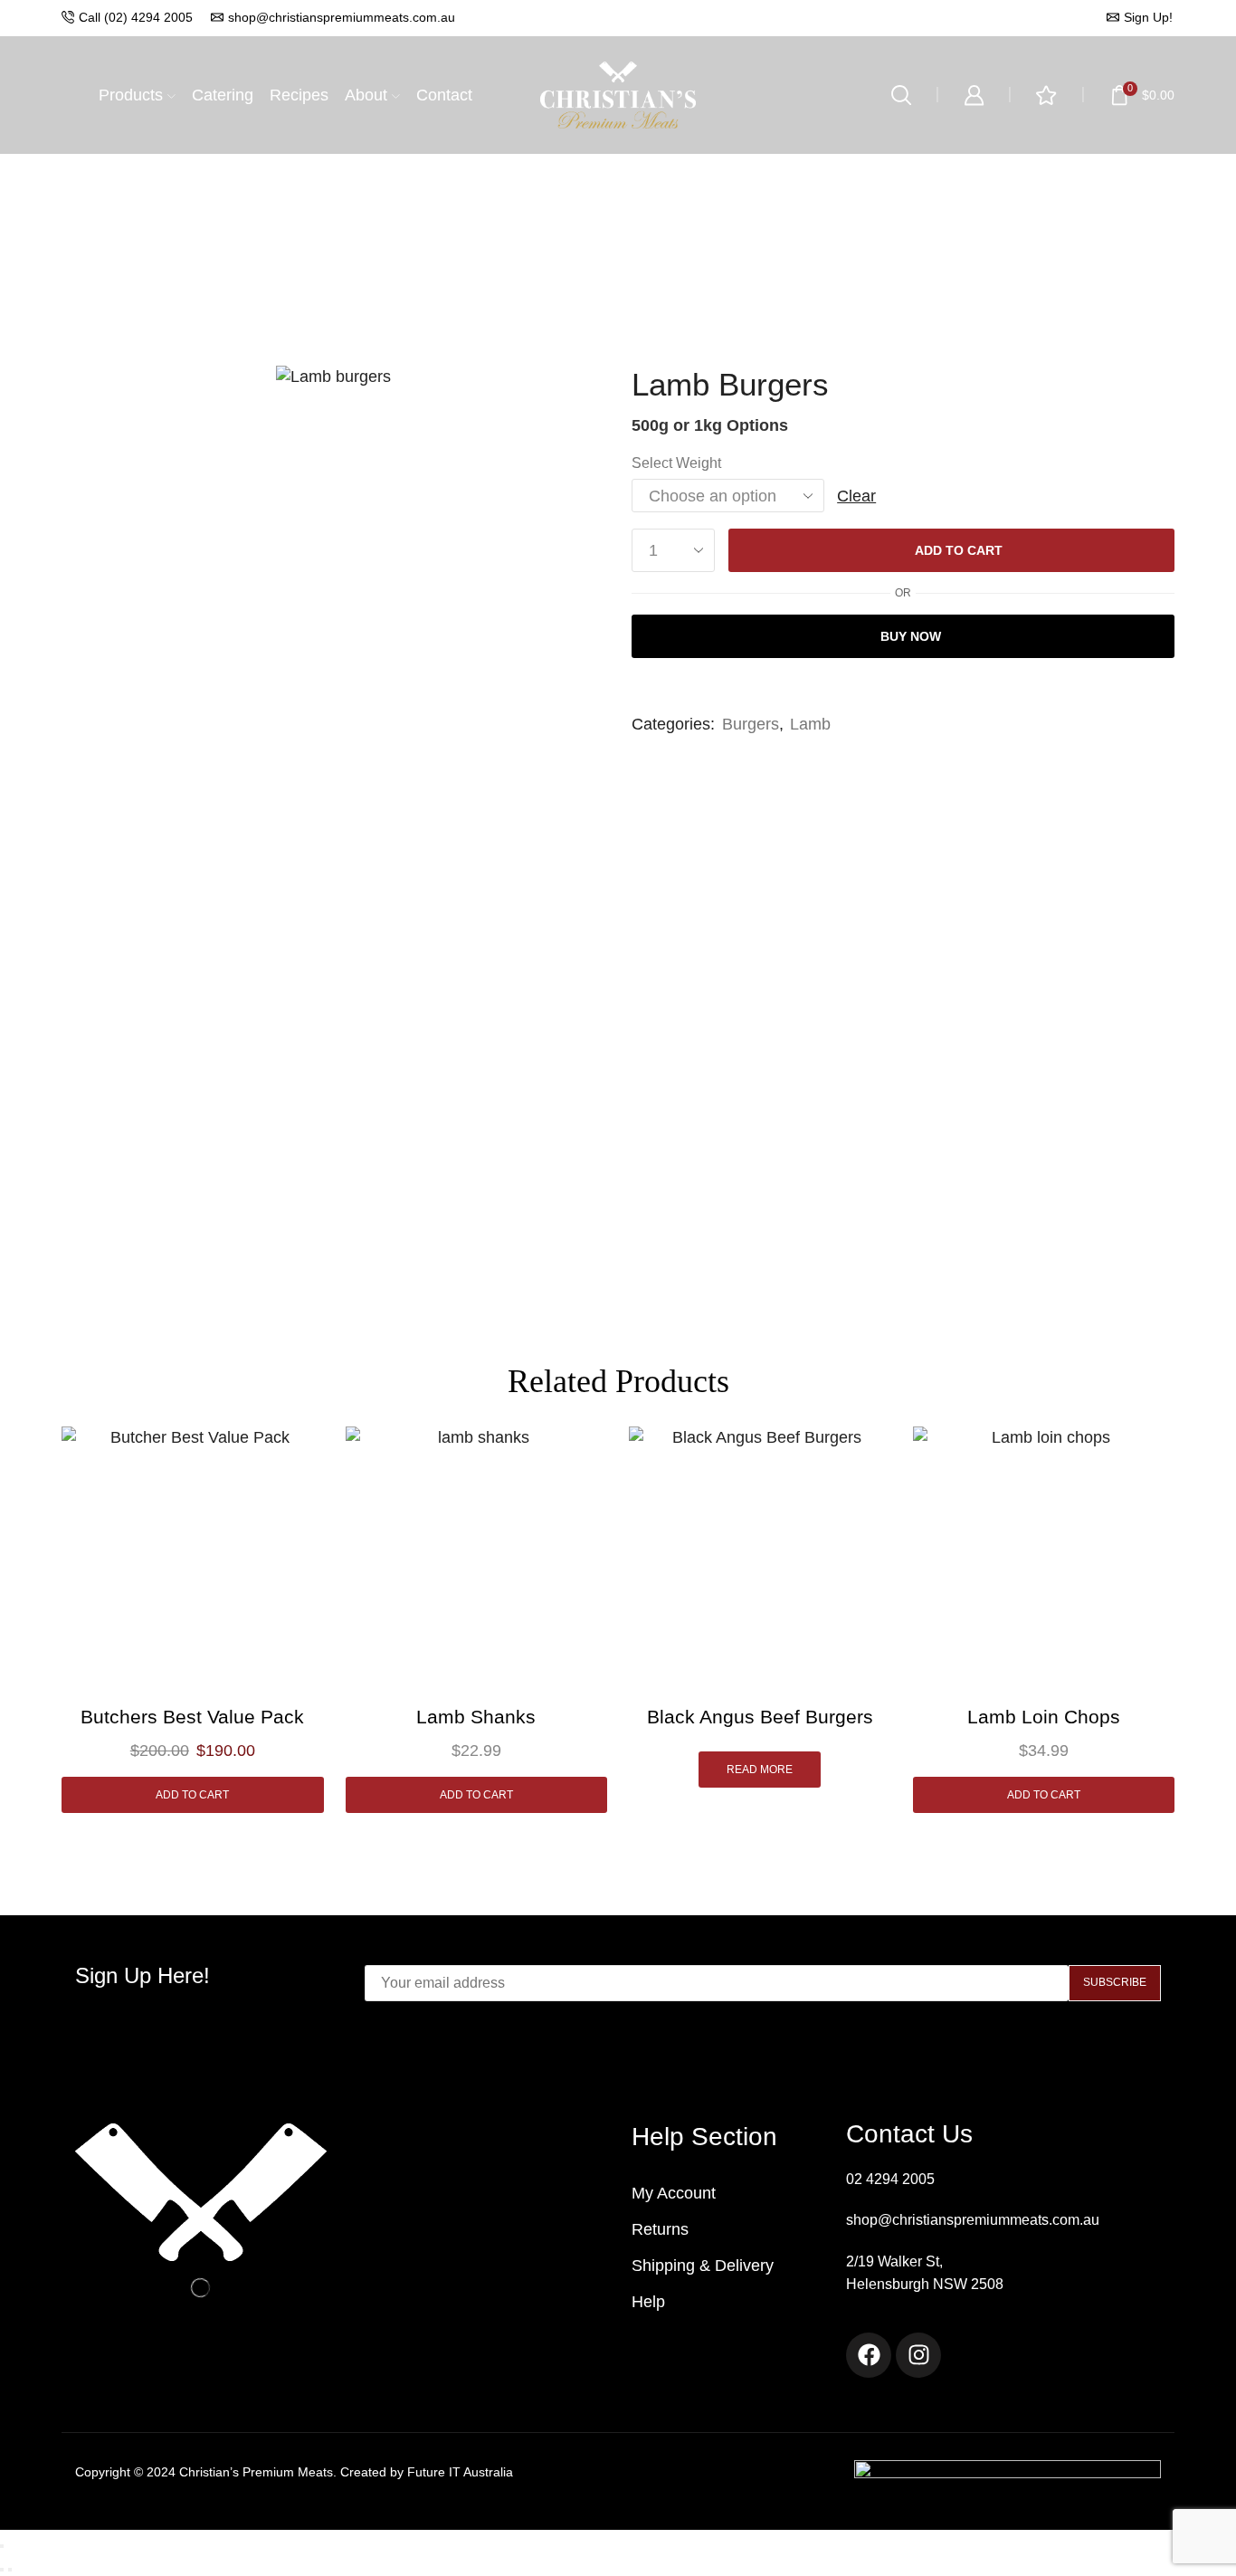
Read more (760, 1770)
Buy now (911, 636)
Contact (444, 95)
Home (561, 164)
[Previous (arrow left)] (2, 2570)
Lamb (677, 164)
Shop (620, 164)
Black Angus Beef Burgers (760, 1717)
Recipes (299, 95)
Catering (223, 95)
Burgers (751, 724)
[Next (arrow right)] (10, 2570)
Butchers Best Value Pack (192, 1717)
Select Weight (676, 463)
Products (131, 95)
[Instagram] (918, 2355)
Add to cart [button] (192, 1795)
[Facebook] (869, 2355)
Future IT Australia (460, 2472)
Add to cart (959, 550)
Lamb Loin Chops (1044, 1717)
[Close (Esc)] (2, 2546)
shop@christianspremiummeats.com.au (973, 2220)
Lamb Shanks (476, 1717)
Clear (856, 496)
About (366, 95)
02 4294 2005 (890, 2179)
